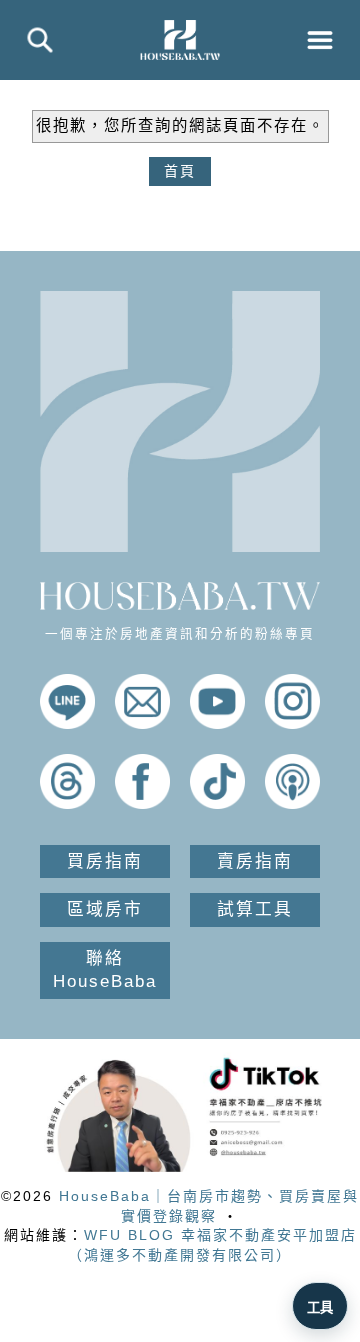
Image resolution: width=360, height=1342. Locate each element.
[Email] (142, 724)
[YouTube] (217, 724)
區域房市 (105, 909)
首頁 (180, 171)
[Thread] (67, 804)
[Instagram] (292, 724)
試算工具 (255, 909)
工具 (320, 1307)
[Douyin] (217, 804)
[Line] (67, 724)
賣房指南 (255, 861)
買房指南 (105, 861)
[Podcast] (292, 804)
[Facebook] (142, 804)
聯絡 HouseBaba (105, 970)
